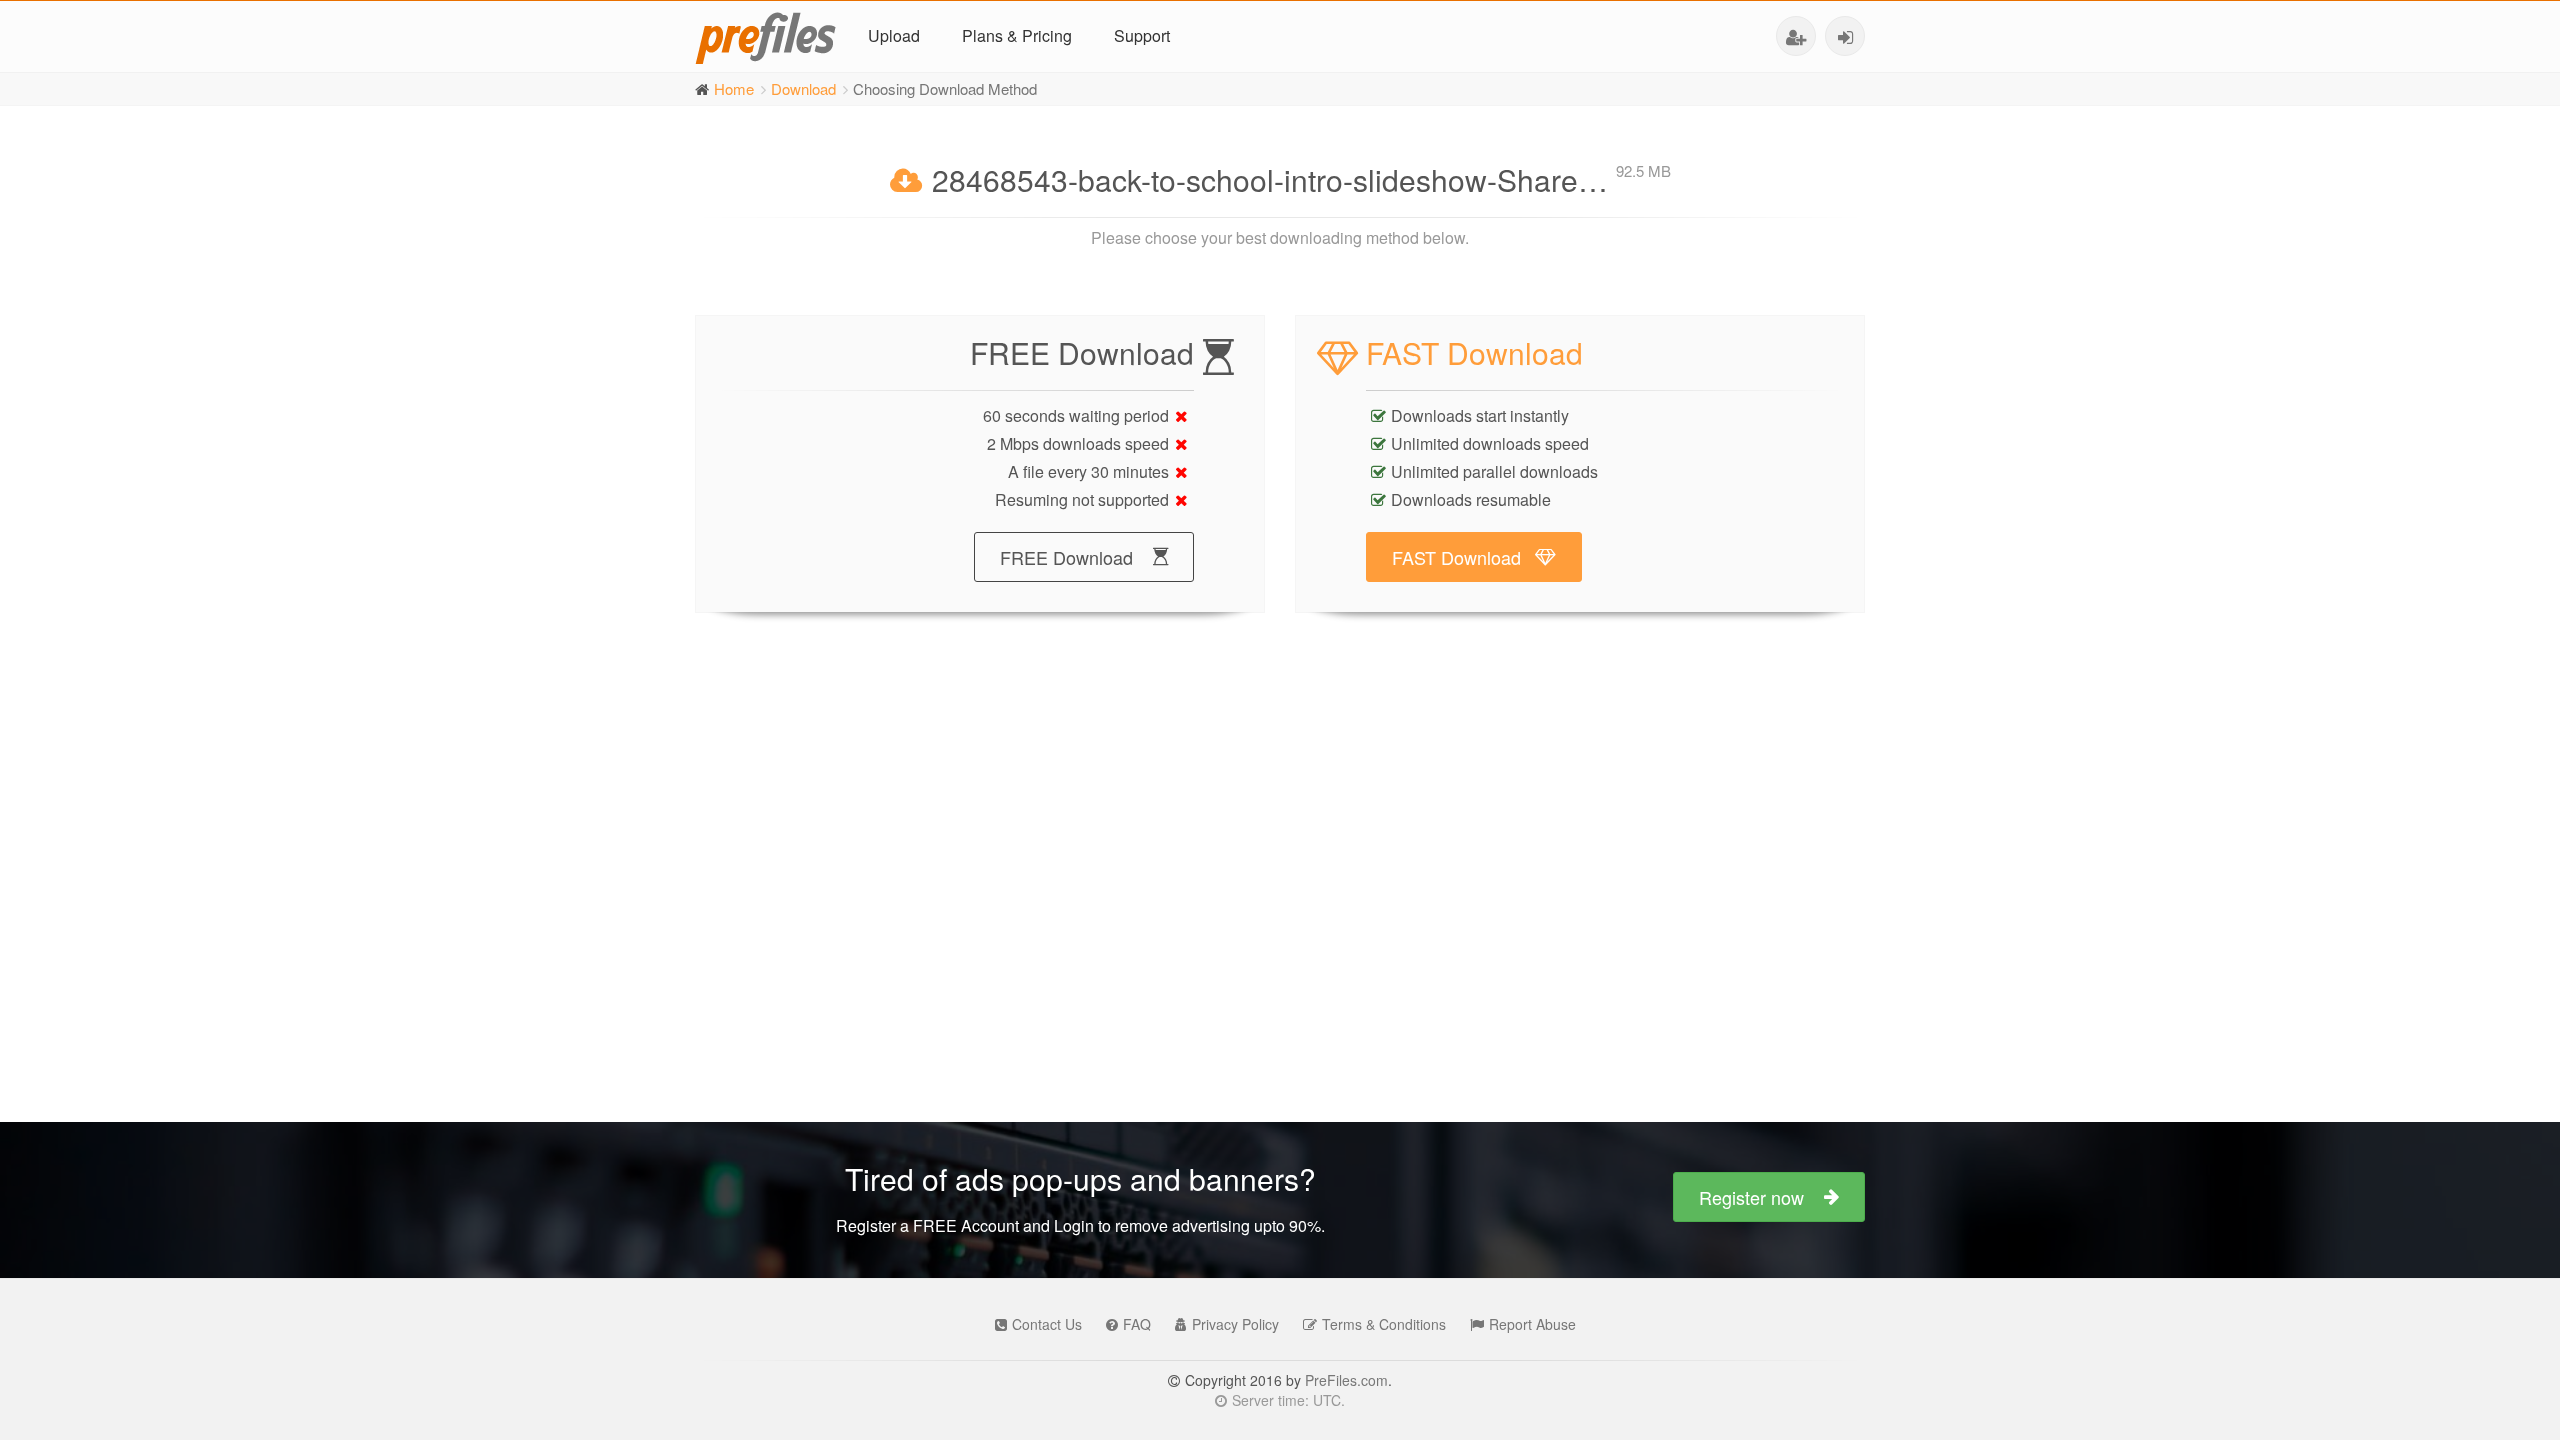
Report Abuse (1532, 1324)
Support (1142, 35)
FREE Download (1066, 557)
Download (803, 88)
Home (734, 88)
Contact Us (1047, 1324)
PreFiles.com (1346, 1380)
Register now (1751, 1197)
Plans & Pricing (1017, 35)
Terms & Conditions (1384, 1324)
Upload (894, 35)
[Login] (1845, 36)
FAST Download (1456, 557)
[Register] (1796, 36)
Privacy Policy (1235, 1324)
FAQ (1137, 1324)
